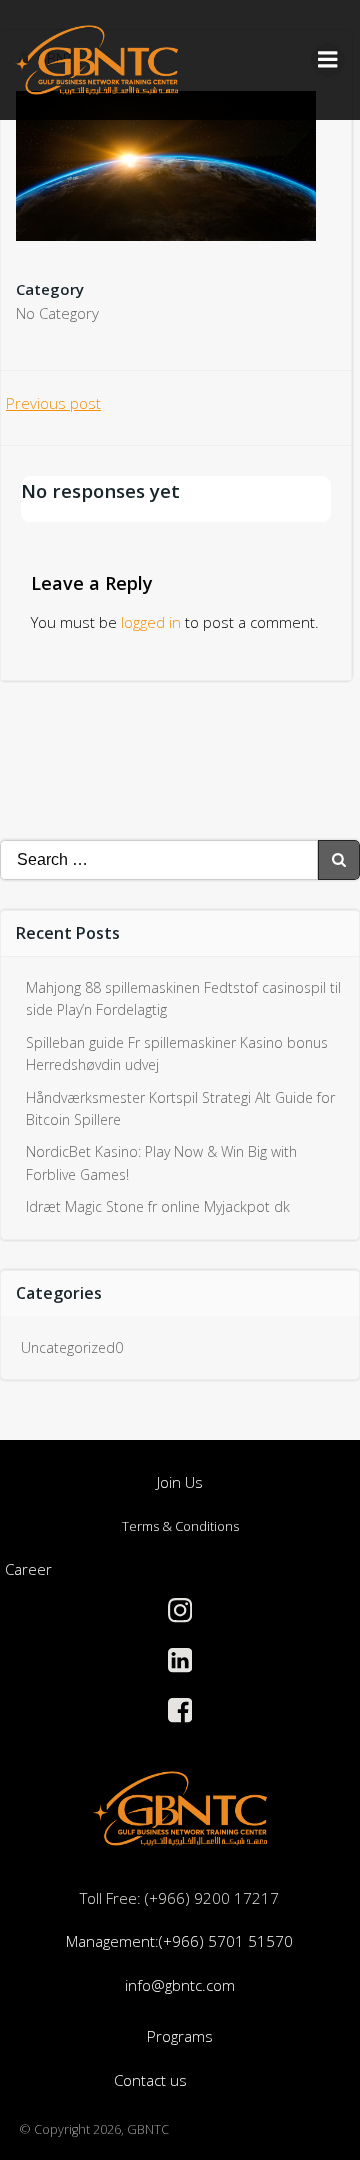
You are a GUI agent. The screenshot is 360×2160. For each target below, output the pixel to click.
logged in (151, 622)
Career (28, 1569)
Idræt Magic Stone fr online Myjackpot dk (158, 1206)
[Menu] (328, 60)
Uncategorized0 (72, 1347)
